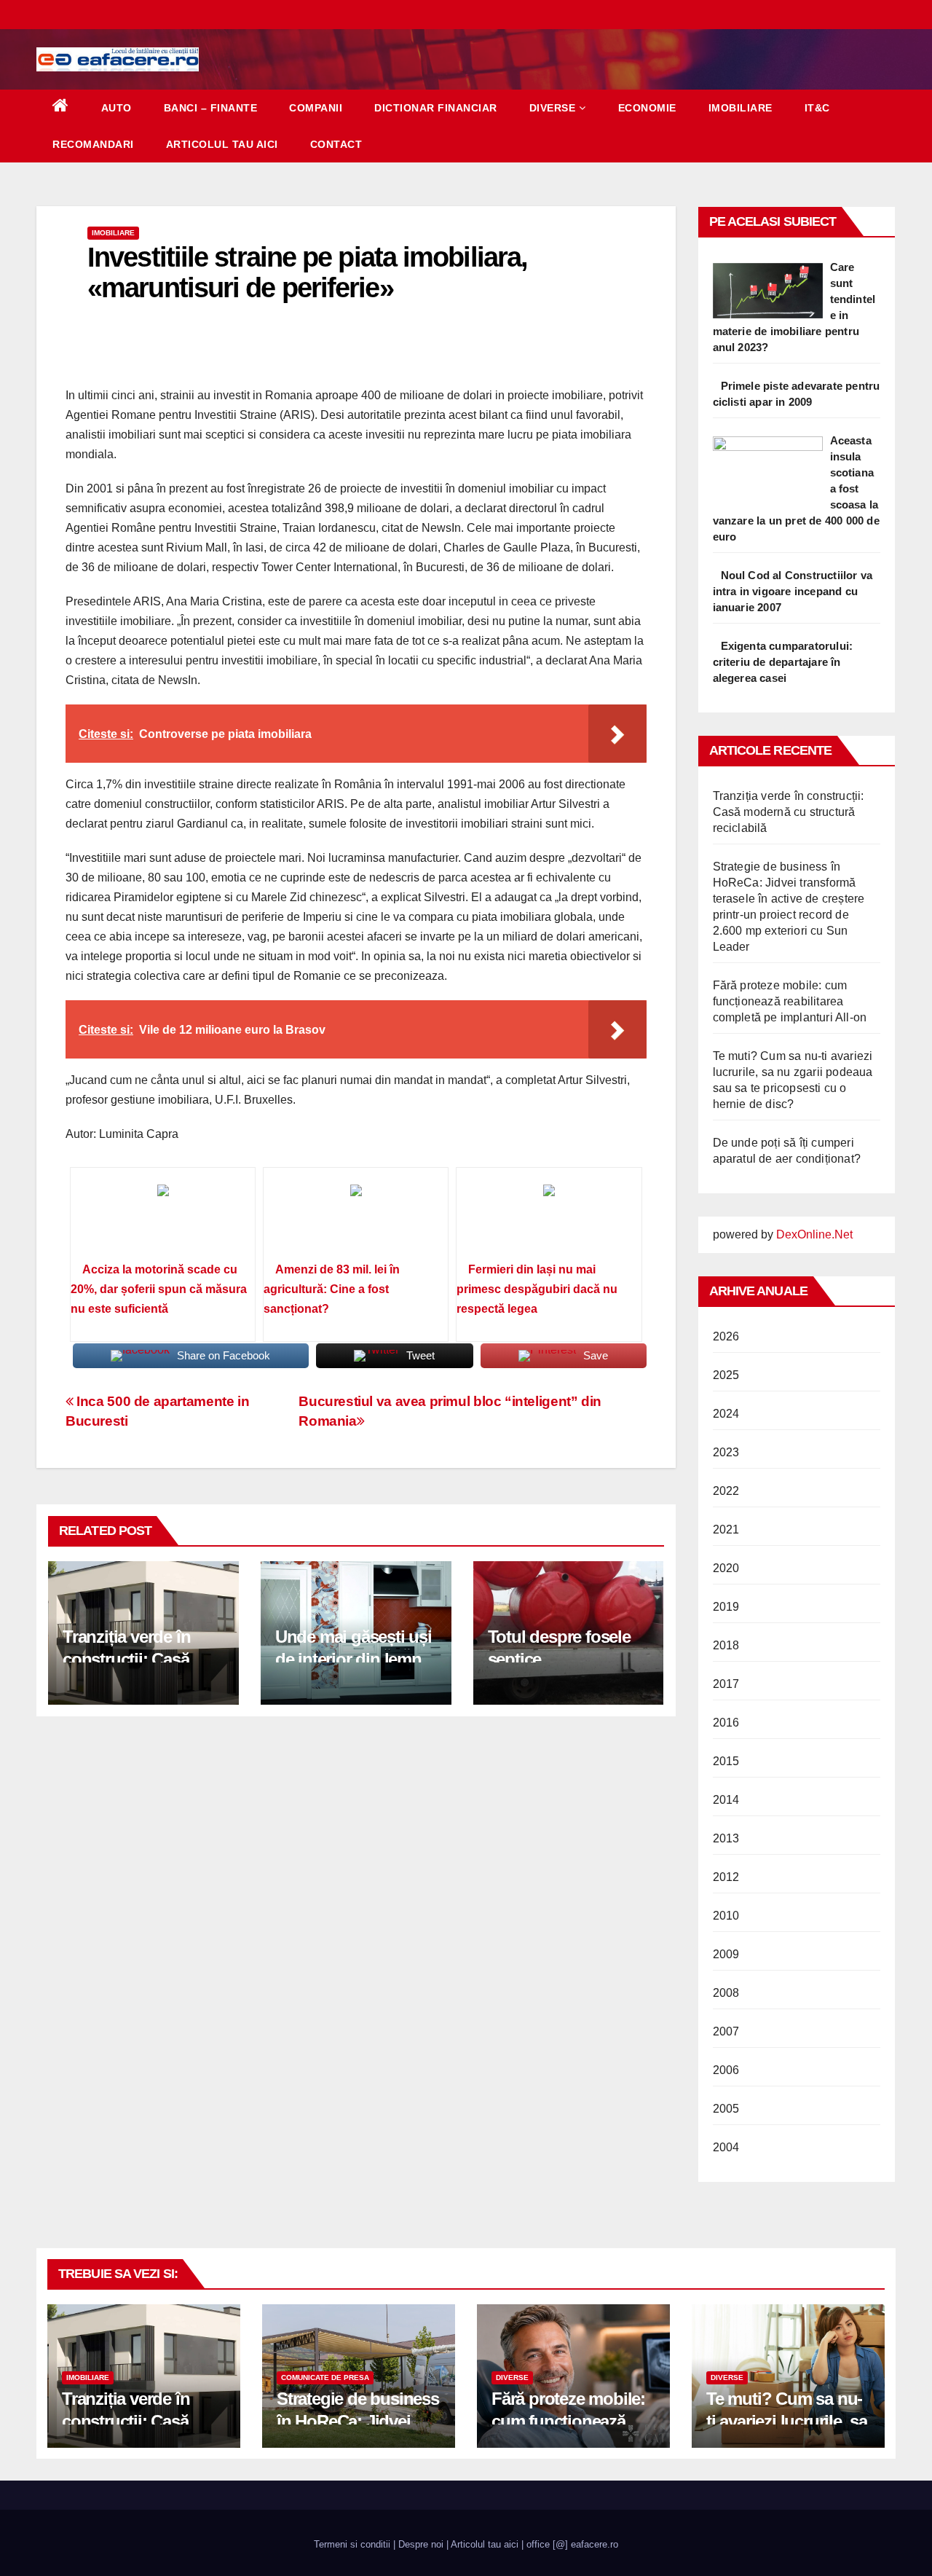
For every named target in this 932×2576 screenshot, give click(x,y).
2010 (726, 1916)
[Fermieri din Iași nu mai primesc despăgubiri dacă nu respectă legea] (549, 1220)
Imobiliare (741, 108)
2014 (726, 1800)
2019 (726, 1607)
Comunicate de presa (325, 2377)
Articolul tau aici (222, 144)
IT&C (817, 108)
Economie (647, 108)
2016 (726, 1723)
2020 (726, 1568)
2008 (726, 1993)
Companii (316, 108)
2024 (726, 1414)
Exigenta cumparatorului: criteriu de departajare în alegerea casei (783, 662)
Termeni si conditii (352, 2544)
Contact (336, 144)
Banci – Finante (211, 108)
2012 (726, 1877)
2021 (726, 1529)
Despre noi (421, 2544)
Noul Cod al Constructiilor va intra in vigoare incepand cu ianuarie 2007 (793, 591)
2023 (726, 1452)
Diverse (553, 108)
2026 (726, 1336)
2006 (726, 2070)
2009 (726, 1954)
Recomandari (93, 144)
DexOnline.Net (814, 1234)
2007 (726, 2031)
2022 (726, 1491)
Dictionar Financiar (436, 108)
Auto (116, 108)
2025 (726, 1375)
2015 (726, 1761)
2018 (726, 1645)
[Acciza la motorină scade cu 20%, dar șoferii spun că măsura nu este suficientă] (163, 1220)
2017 (726, 1684)
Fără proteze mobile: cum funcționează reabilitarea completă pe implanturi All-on (790, 1001)
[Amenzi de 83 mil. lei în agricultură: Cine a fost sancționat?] (356, 1220)
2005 (726, 2109)
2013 (726, 1838)
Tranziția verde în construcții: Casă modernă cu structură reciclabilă (789, 812)
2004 (726, 2147)
